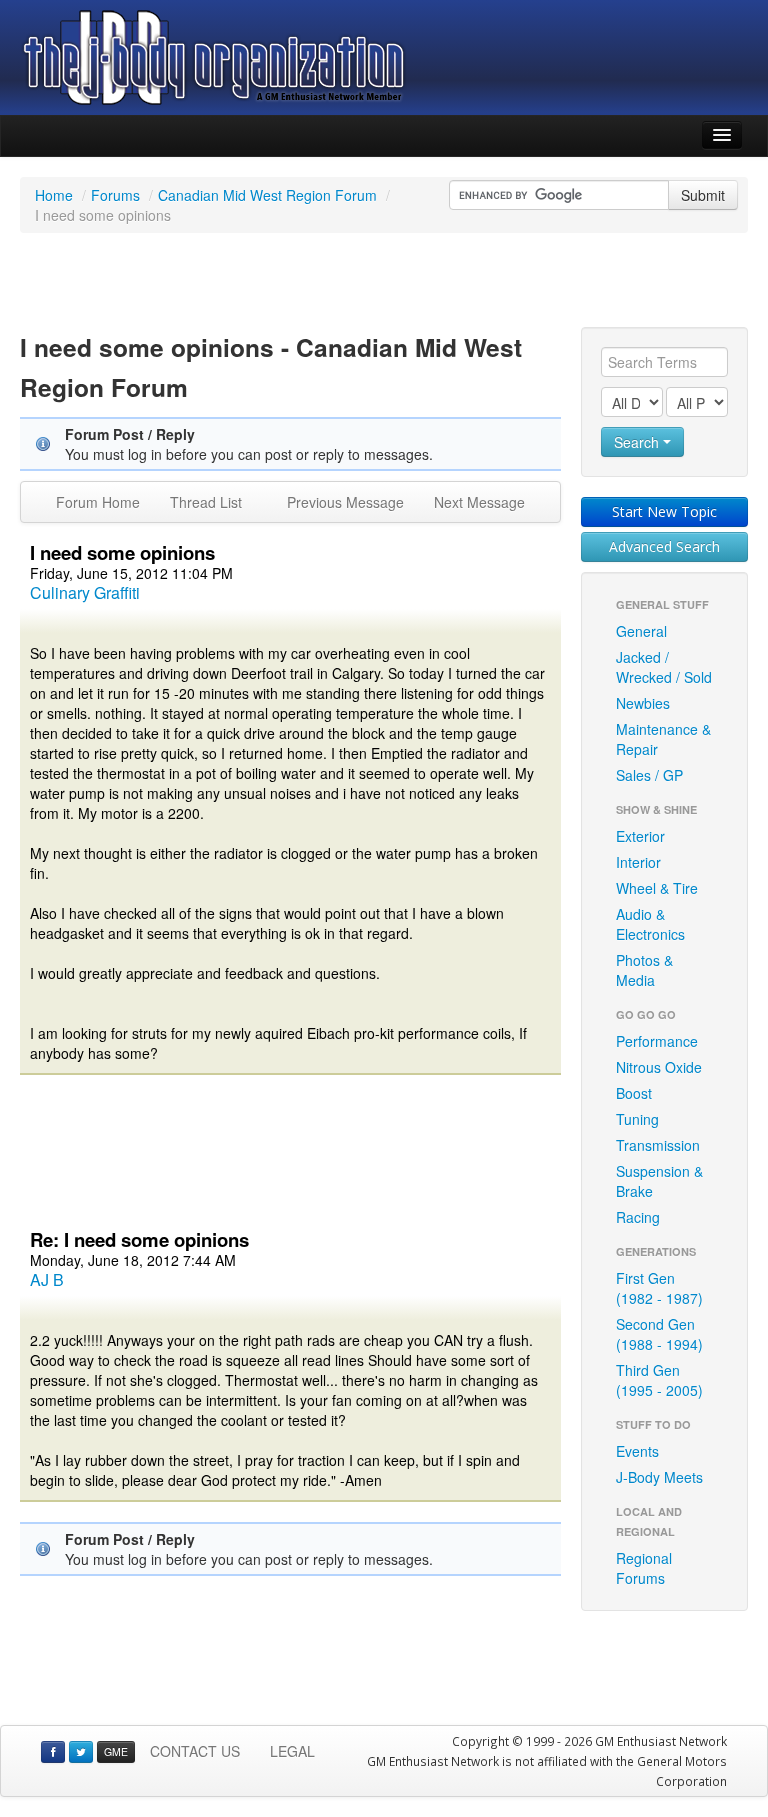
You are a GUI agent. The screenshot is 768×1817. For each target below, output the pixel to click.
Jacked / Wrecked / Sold (664, 667)
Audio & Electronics (650, 924)
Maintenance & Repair (663, 739)
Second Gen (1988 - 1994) (659, 1334)
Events (637, 1451)
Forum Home (98, 502)
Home (54, 195)
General (641, 631)
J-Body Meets (659, 1477)
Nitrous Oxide (659, 1067)
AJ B (47, 1279)
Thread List (206, 502)
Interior (638, 862)
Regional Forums (644, 1568)
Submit (703, 195)
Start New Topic (664, 511)
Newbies (643, 703)
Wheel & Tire (657, 888)
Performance (657, 1041)
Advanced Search (664, 546)
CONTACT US (195, 1751)
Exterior (640, 836)
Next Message (479, 502)
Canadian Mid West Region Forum (267, 195)
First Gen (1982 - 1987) (659, 1288)
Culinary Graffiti (85, 592)
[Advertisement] (384, 283)
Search (638, 442)
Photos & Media (644, 970)
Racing (638, 1217)
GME (116, 1751)
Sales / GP (649, 775)
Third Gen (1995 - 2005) (659, 1380)
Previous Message (345, 502)
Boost (634, 1093)
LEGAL (292, 1751)
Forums (115, 195)
